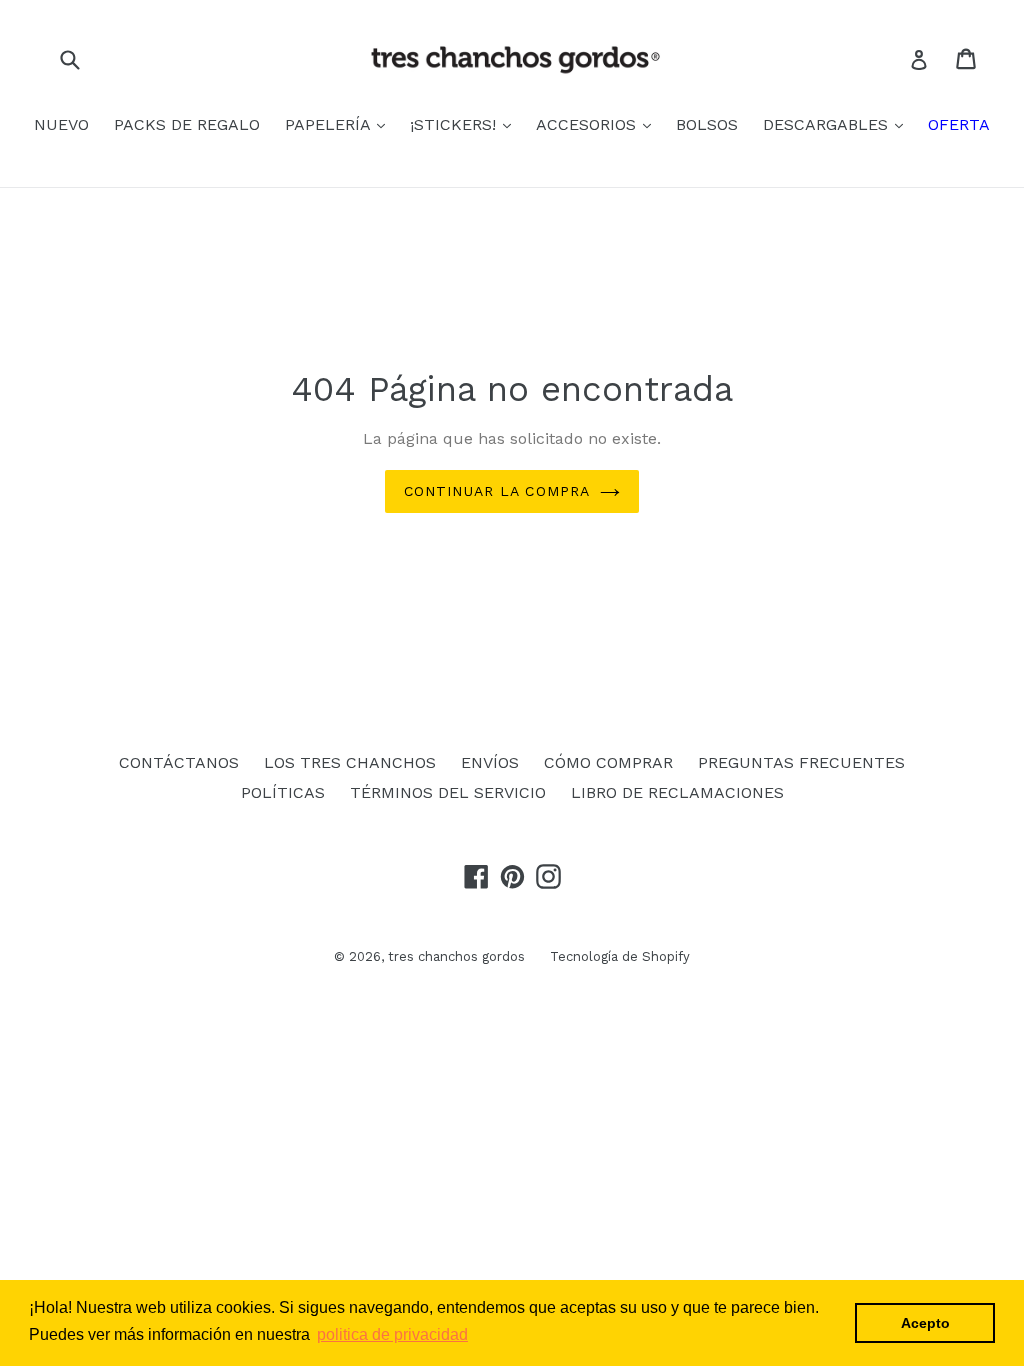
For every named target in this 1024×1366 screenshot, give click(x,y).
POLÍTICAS (283, 792)
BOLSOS (707, 124)
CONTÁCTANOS (179, 762)
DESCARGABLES (828, 124)
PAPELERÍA (330, 124)
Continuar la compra (497, 491)
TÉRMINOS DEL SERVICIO (448, 792)
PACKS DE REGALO (187, 124)
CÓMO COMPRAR (608, 762)
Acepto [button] (925, 1323)
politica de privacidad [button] (392, 1334)
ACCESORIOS (588, 124)
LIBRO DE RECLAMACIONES (677, 792)
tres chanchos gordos (456, 956)
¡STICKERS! (455, 124)
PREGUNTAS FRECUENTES (801, 762)
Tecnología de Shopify (620, 956)
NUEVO (61, 124)
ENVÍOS (490, 762)
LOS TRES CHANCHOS (350, 762)
